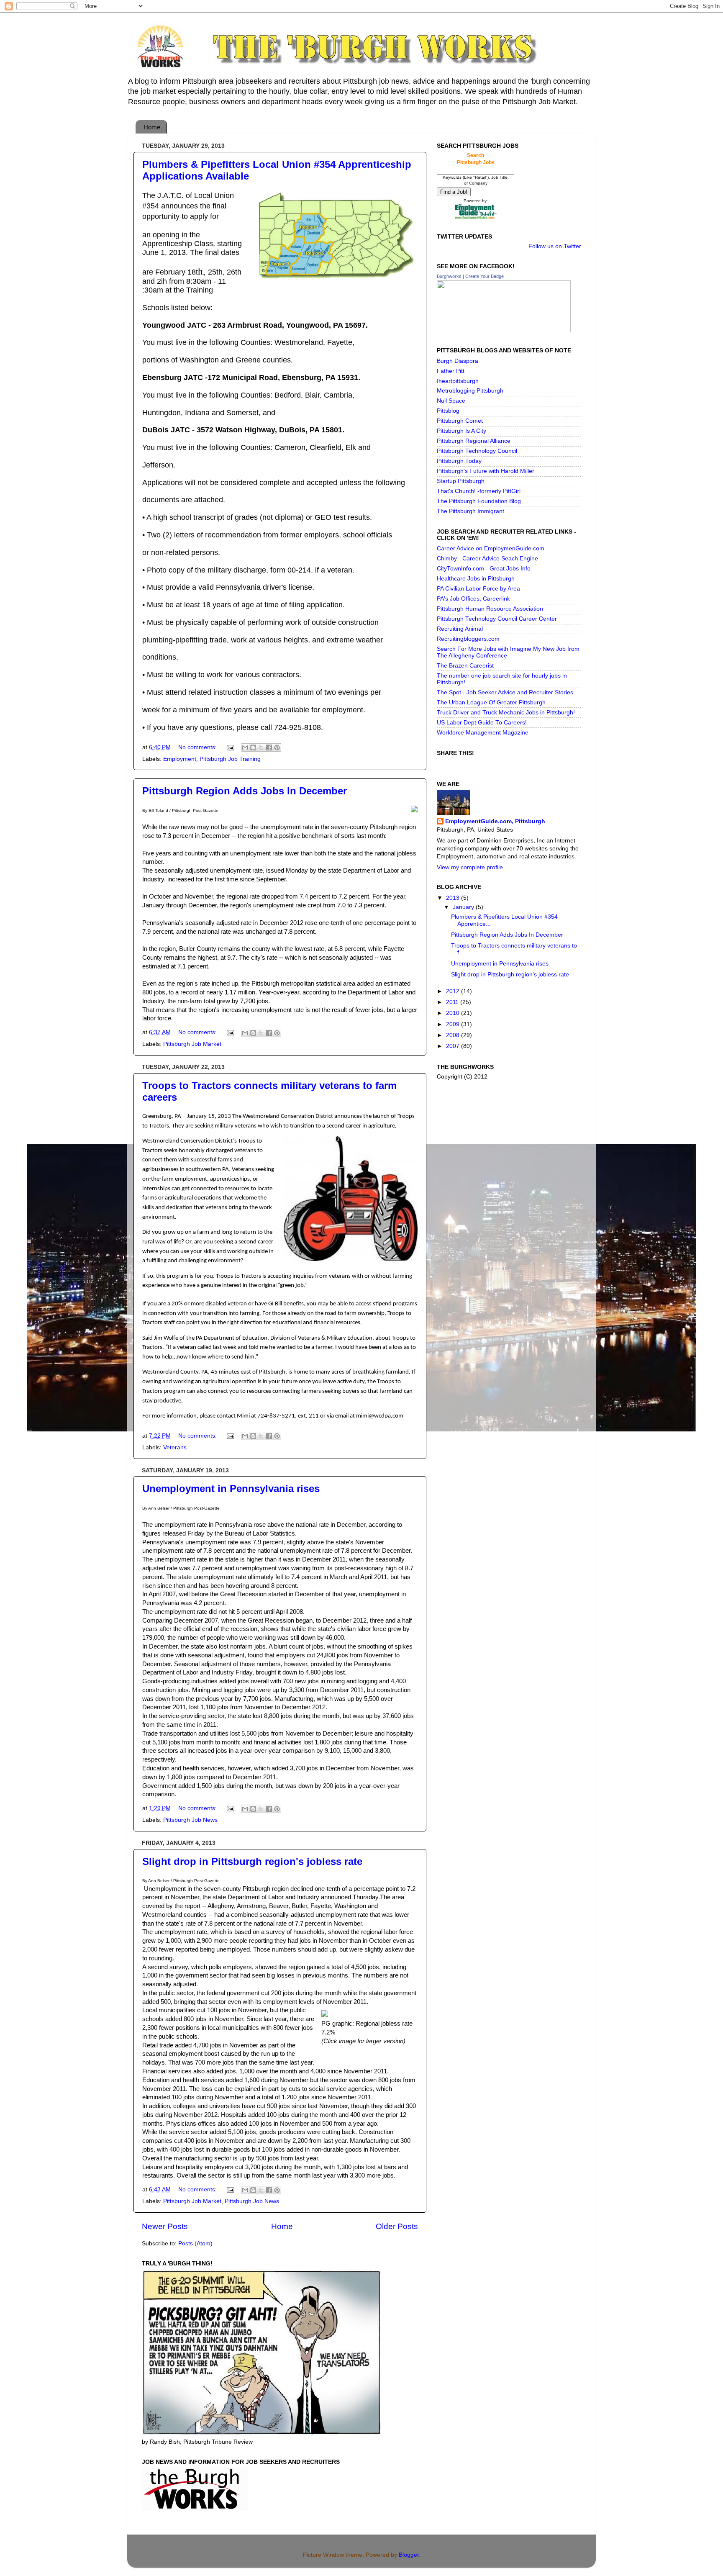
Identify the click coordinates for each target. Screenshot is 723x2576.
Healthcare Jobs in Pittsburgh (476, 579)
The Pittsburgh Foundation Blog (479, 501)
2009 (454, 1024)
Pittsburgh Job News (190, 1820)
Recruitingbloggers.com (468, 639)
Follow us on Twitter (555, 246)
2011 (453, 1002)
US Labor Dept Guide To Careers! (482, 723)
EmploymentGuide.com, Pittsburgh (495, 821)
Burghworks (449, 276)
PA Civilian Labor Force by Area (478, 589)
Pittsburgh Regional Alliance (474, 441)
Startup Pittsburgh (461, 481)
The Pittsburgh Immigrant (470, 511)
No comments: (198, 747)
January (464, 907)
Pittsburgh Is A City (461, 431)
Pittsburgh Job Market (192, 1044)
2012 (454, 991)
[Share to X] (261, 747)
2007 (454, 1046)
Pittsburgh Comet (460, 421)
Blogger (409, 2555)
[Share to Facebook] (269, 747)
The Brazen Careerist (465, 666)
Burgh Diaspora (458, 361)
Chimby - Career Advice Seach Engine (487, 559)
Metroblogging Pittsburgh (470, 391)
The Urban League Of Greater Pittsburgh (491, 702)
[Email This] (245, 747)
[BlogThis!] (253, 747)
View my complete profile (470, 867)
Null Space (451, 401)
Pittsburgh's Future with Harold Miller (486, 471)
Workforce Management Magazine (483, 733)
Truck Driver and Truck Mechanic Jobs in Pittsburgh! (506, 713)
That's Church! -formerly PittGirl (479, 491)
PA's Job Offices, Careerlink (473, 599)
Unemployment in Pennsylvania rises (231, 1488)
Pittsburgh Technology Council (477, 451)
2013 (454, 898)
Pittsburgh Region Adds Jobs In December (245, 791)
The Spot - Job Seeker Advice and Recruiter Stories (505, 692)
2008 (454, 1035)
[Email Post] (230, 747)
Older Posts (397, 2226)
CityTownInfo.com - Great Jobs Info (484, 569)
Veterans (175, 1447)
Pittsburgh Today (459, 461)
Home (152, 127)
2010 (454, 1013)
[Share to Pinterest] (277, 747)
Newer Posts (165, 2226)
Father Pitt (451, 371)
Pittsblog (448, 411)
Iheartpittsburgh (458, 381)
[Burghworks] (504, 330)
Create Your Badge (485, 276)
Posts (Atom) (195, 2243)
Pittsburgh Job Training (230, 759)
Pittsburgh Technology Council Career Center (497, 619)
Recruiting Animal (460, 629)
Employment (180, 759)
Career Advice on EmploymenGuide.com (491, 548)
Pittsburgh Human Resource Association (490, 609)
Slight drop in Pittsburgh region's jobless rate (252, 1861)
